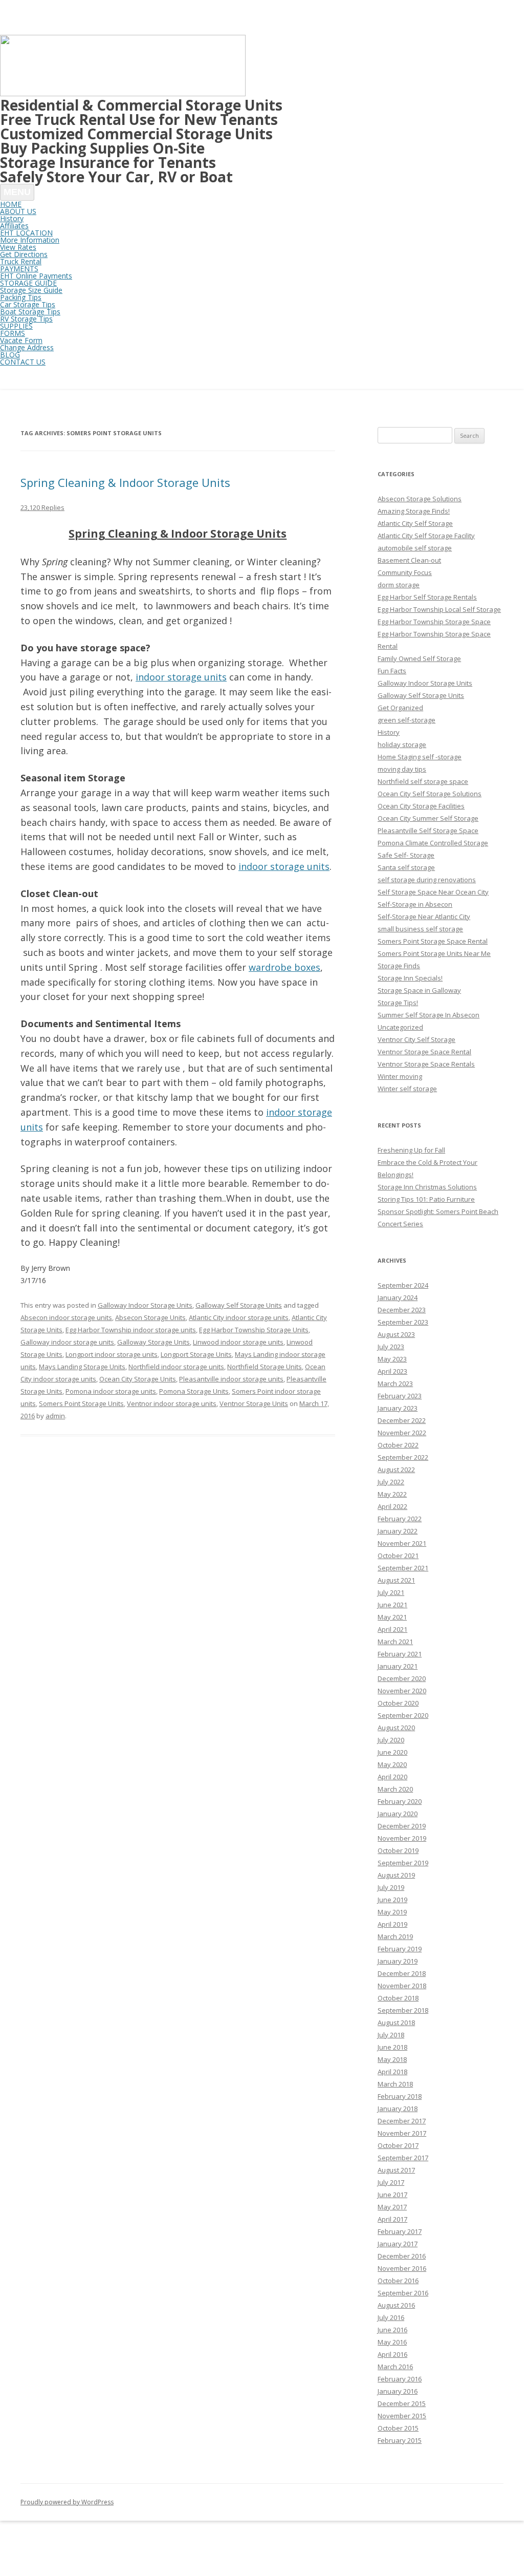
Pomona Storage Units (194, 1391)
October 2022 (398, 1445)
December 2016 (402, 2256)
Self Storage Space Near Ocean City (433, 892)
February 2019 (400, 1949)
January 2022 (398, 1531)
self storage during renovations (427, 880)
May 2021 (392, 1617)
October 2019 (398, 1850)
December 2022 (402, 1420)
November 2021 (402, 1543)
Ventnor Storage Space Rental (424, 1052)
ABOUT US (18, 211)
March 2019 (395, 1936)
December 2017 (402, 2121)
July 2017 (391, 2182)
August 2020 (396, 1728)
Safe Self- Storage (406, 855)
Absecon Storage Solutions (420, 499)
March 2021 (395, 1642)
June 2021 (392, 1605)
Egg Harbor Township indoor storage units (131, 1330)
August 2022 (396, 1470)
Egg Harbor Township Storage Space (434, 622)
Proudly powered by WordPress (67, 2502)
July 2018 (391, 2035)
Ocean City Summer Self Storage (428, 818)
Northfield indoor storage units (176, 1367)
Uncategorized (400, 1027)
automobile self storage (415, 548)
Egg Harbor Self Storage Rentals (427, 597)
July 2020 (391, 1740)
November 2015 (402, 2416)
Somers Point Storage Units (81, 1403)
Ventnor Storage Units (254, 1403)
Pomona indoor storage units (111, 1391)
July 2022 (391, 1482)
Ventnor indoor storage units (172, 1403)
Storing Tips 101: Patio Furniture (426, 1199)
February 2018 (400, 2096)
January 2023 (398, 1408)
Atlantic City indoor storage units (239, 1317)
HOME (11, 204)
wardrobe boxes (284, 967)
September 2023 (403, 1322)
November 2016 (402, 2268)
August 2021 (396, 1580)
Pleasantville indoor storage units (231, 1379)
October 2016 (398, 2281)
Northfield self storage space (423, 781)
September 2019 (403, 1863)
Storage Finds (399, 966)
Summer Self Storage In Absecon (429, 1015)
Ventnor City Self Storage (416, 1039)
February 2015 (400, 2440)
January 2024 (398, 1297)
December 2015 (402, 2403)
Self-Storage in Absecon (415, 904)
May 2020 (392, 1764)
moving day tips (402, 769)
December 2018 (402, 1973)
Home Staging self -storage (420, 757)
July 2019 (391, 1887)
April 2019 (392, 1924)
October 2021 (398, 1556)
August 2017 (396, 2170)
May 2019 (392, 1912)
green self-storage (407, 720)
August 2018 (396, 2023)
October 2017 (398, 2145)
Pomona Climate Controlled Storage (433, 843)
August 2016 (396, 2305)
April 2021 (392, 1629)
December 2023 (402, 1310)
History (389, 732)
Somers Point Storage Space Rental (433, 941)
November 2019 (402, 1838)
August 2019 (396, 1875)
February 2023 (400, 1396)
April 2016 (392, 2354)
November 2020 (402, 1691)
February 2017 (400, 2231)
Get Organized (400, 708)
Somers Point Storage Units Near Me (434, 953)
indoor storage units (181, 677)
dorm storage (399, 585)
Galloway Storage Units (153, 1342)
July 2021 (391, 1592)
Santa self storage (406, 867)
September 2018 (403, 2010)
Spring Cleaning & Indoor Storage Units (125, 482)
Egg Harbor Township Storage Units (254, 1330)
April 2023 (392, 1371)
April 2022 (392, 1506)
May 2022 (392, 1494)
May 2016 (392, 2342)
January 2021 (398, 1666)
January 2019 (398, 1961)
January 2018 (398, 2109)
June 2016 (392, 2330)
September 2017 (403, 2158)
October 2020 (398, 1703)
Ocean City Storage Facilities (421, 806)
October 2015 (398, 2428)
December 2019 (402, 1826)
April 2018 (392, 2072)
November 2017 (402, 2133)
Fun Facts (392, 671)
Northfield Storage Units (265, 1367)
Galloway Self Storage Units (239, 1305)
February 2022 (400, 1519)
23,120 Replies (42, 507)
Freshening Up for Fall (411, 1150)
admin (55, 1416)
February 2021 (400, 1654)
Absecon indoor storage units (66, 1317)
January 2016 (398, 2391)
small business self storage (420, 929)
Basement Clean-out (409, 560)
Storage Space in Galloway (419, 990)
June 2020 (392, 1752)
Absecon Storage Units (150, 1317)
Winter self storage (407, 1089)
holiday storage (402, 744)
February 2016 (400, 2379)
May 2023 (392, 1359)
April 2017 (392, 2219)
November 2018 (402, 1986)
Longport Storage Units (196, 1354)
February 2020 (400, 1801)
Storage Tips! (398, 1003)
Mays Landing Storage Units (82, 1367)
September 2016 (403, 2293)
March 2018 (395, 2084)
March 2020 (395, 1789)
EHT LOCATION (26, 233)
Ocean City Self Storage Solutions (430, 794)
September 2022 (403, 1457)
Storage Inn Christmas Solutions (427, 1187)
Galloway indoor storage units (67, 1342)
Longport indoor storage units (112, 1354)
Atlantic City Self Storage (415, 523)
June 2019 (392, 1900)
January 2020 (398, 1814)
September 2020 (403, 1715)
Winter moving (400, 1076)
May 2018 (392, 2059)
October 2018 (398, 1998)
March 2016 (395, 2367)
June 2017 (392, 2195)
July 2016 (391, 2317)
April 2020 (392, 1777)
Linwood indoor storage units (238, 1342)
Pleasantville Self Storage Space (428, 831)
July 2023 (391, 1347)
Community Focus (405, 572)
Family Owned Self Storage (419, 658)
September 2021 (403, 1568)
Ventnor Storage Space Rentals (426, 1064)
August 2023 (396, 1334)
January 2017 (398, 2244)
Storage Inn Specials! (410, 978)
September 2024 (403, 1285)
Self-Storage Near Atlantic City (424, 917)
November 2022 (402, 1433)
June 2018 (392, 2047)
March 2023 (395, 1383)
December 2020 (402, 1678)
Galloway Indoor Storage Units (145, 1305)
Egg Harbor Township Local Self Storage (439, 609)
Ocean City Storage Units (138, 1379)
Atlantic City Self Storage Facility (426, 536)
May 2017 (392, 2207)
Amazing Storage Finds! (414, 511)
